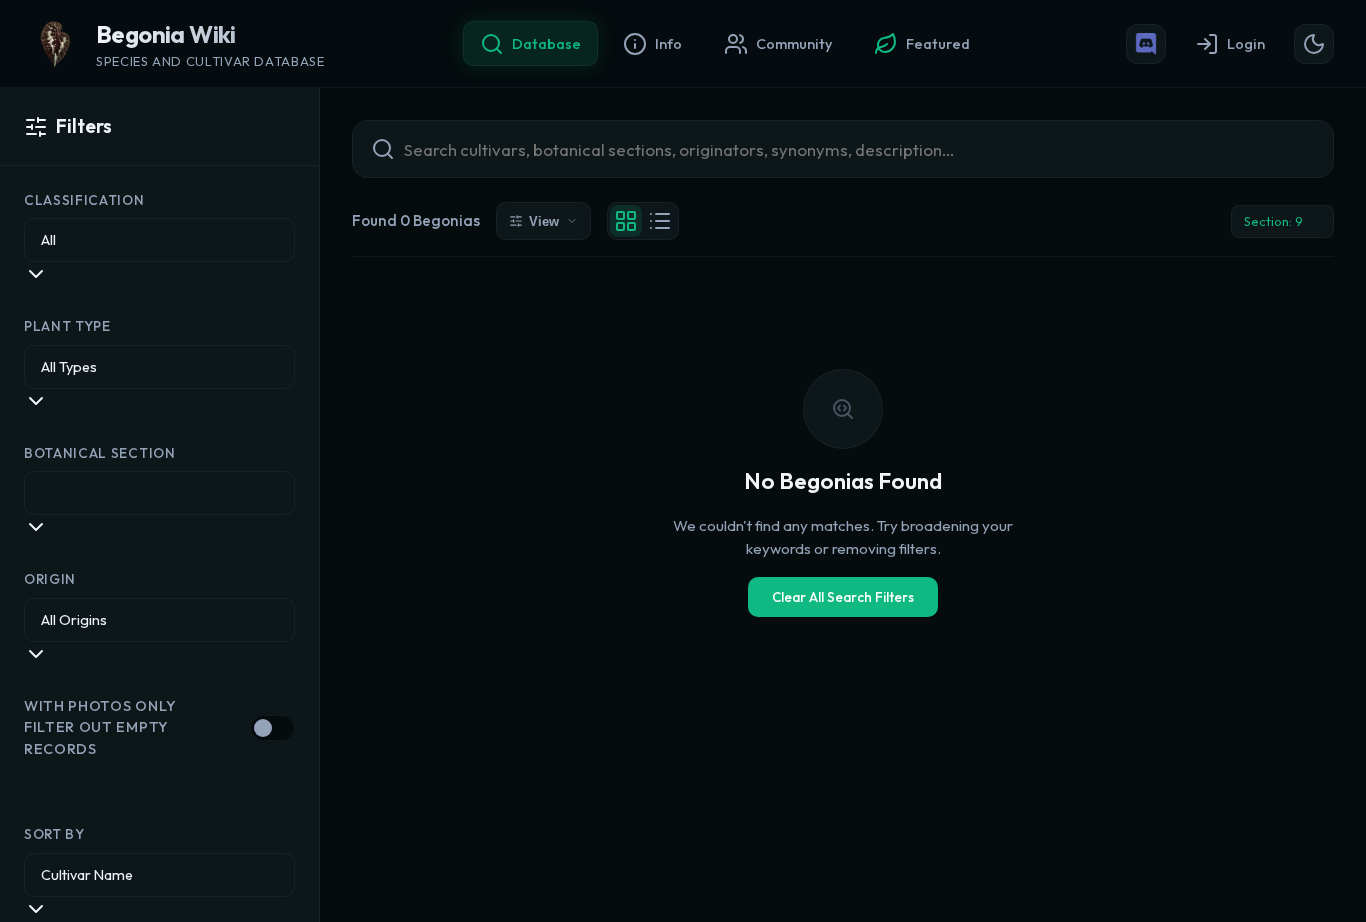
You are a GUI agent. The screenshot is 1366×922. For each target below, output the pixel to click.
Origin (50, 579)
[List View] (660, 221)
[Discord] (1146, 44)
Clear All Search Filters (843, 597)
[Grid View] (626, 221)
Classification (84, 200)
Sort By (54, 834)
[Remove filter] (1315, 221)
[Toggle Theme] (1314, 44)
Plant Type (67, 326)
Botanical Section (100, 453)
